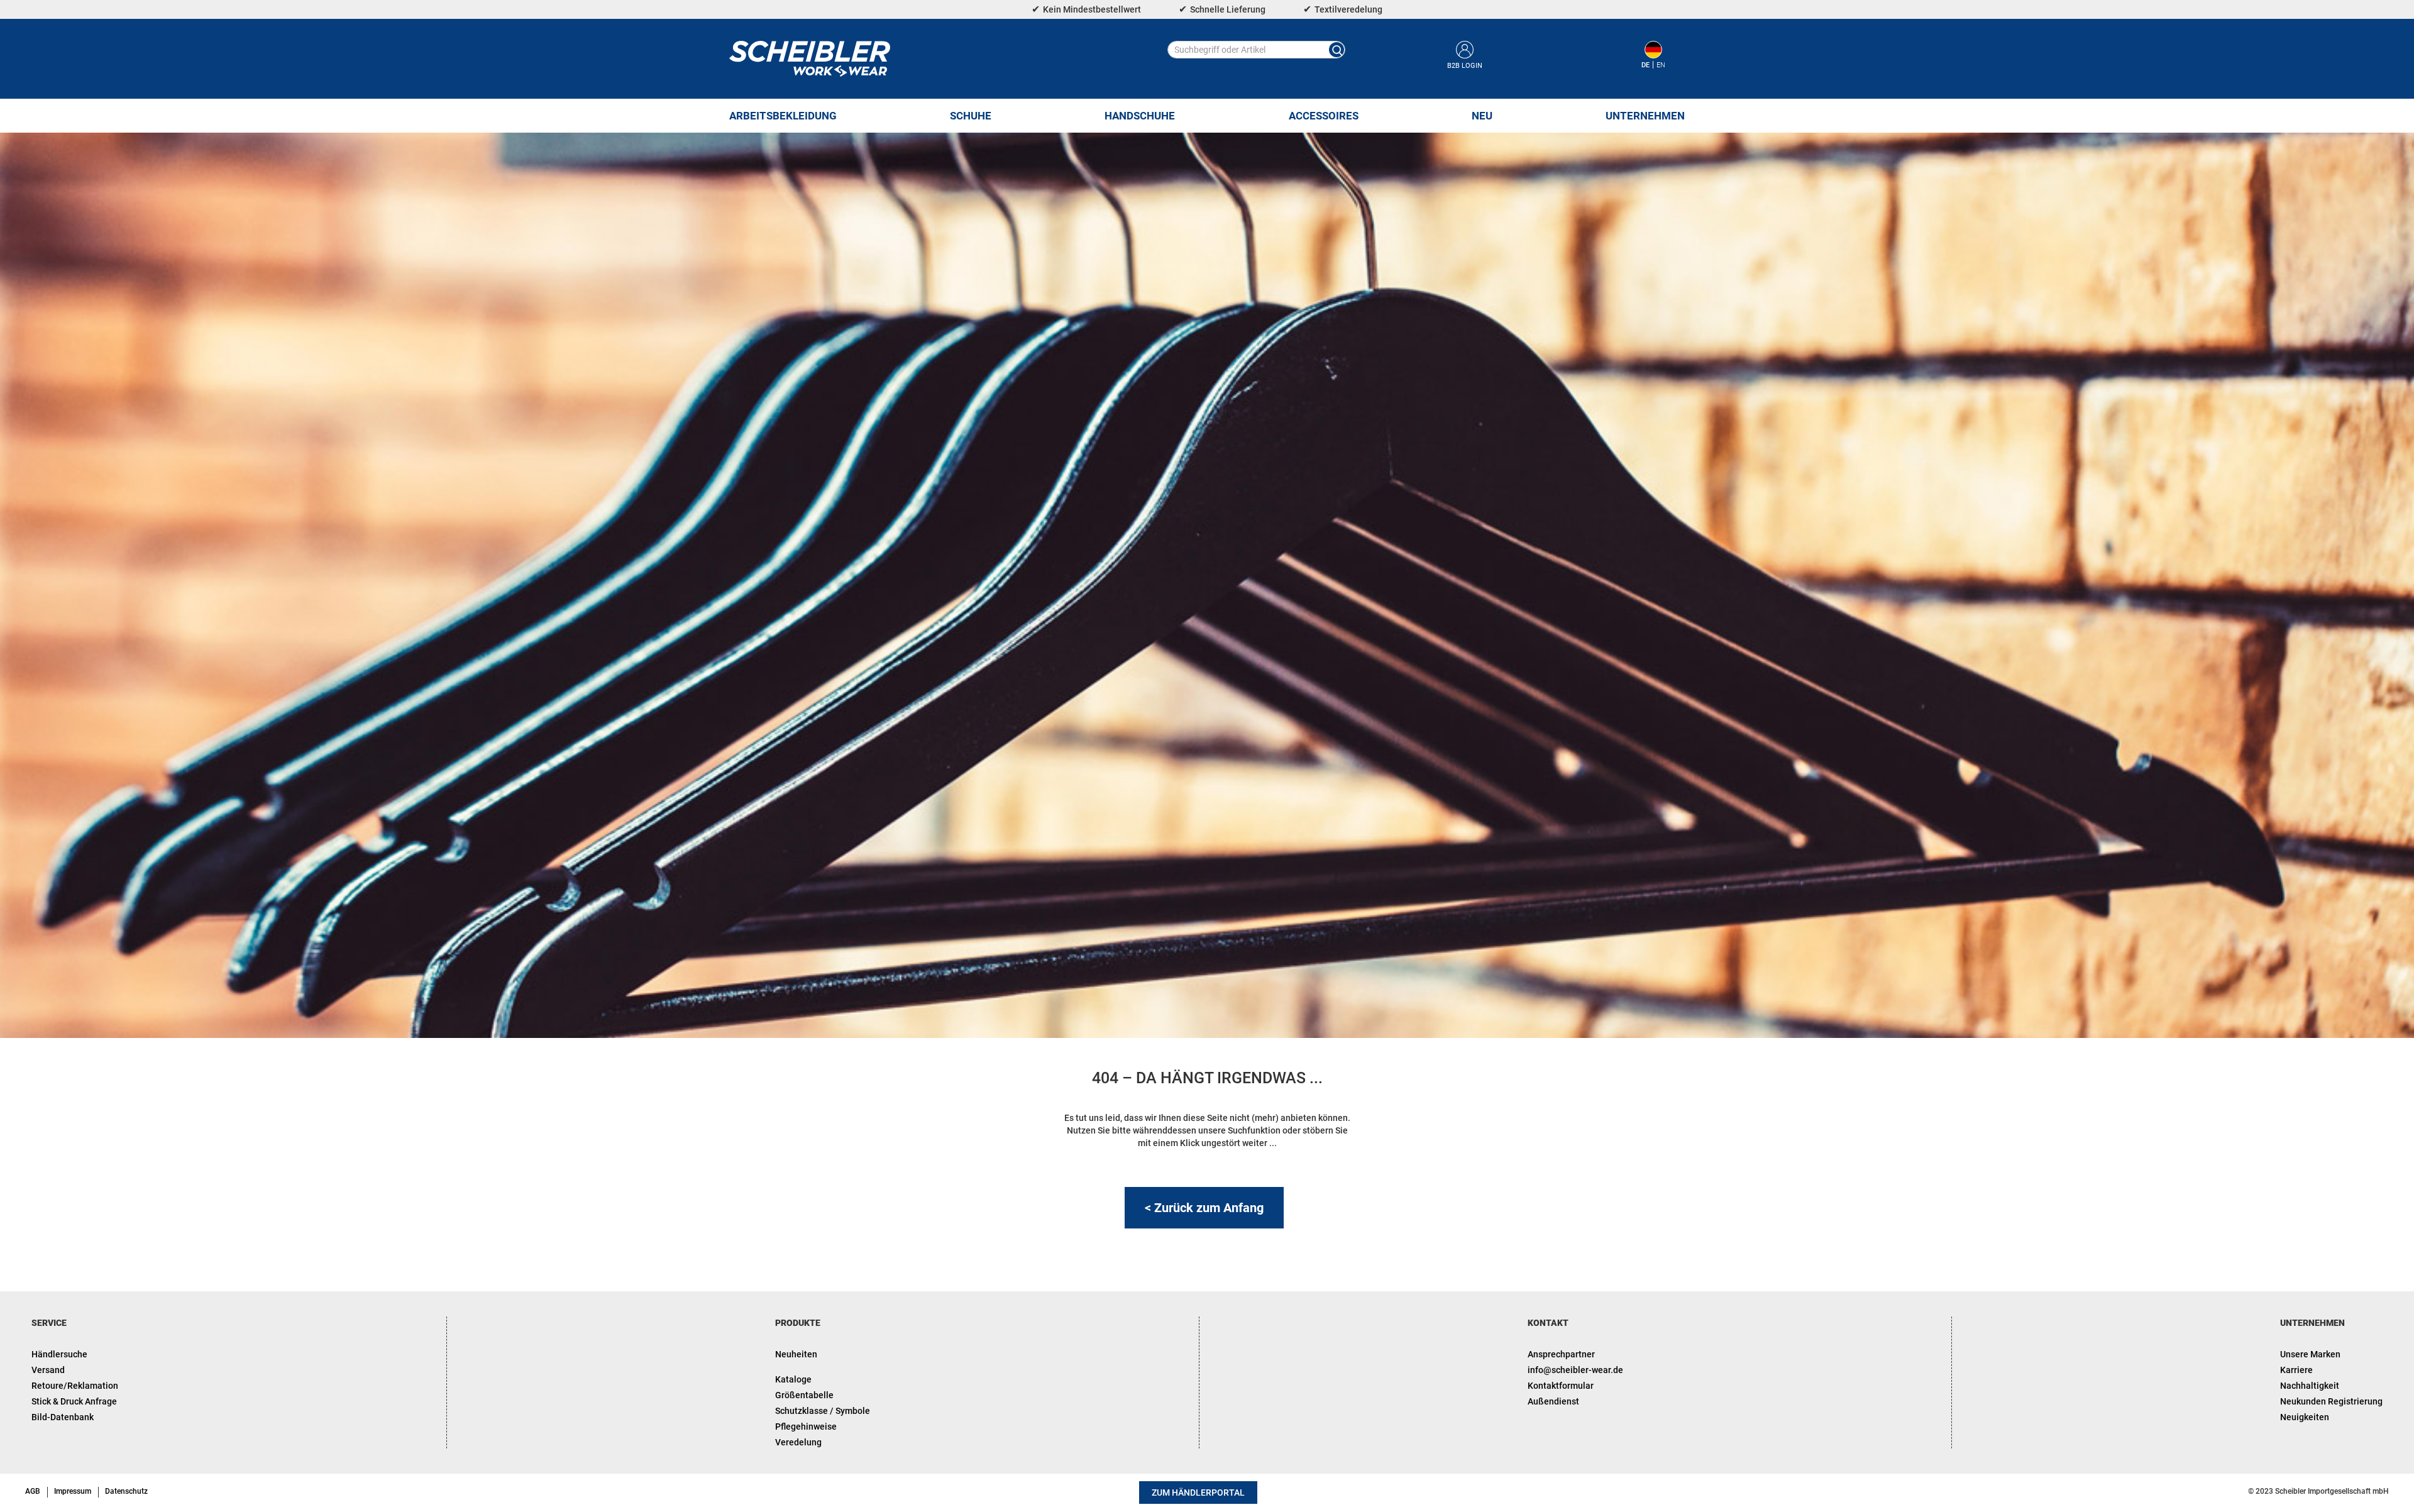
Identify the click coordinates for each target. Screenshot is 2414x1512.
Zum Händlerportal (1198, 1493)
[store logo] (810, 59)
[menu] (1207, 116)
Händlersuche (59, 1354)
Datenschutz (126, 1491)
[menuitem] (783, 116)
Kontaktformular (1561, 1386)
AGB (33, 1491)
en (1661, 65)
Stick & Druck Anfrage (74, 1401)
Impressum (73, 1491)
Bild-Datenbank (63, 1417)
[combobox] (1256, 50)
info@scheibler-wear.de (1575, 1370)
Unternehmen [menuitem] (1645, 116)
